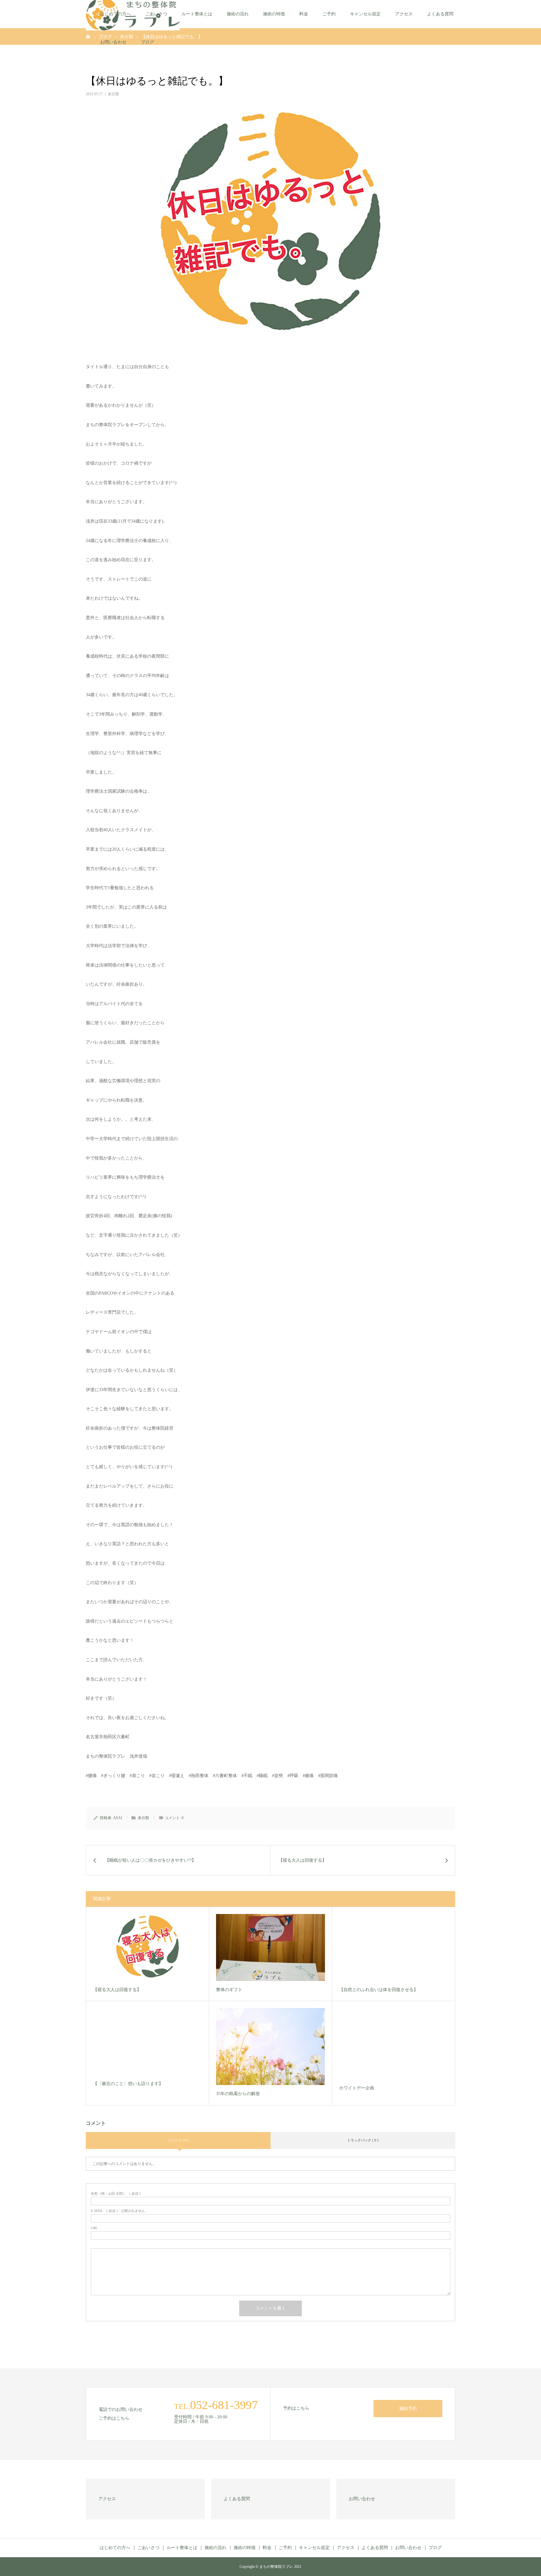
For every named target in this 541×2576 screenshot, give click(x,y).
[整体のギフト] (270, 1948)
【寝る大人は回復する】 (117, 1990)
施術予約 (408, 2409)
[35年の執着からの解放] (270, 2047)
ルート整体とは (197, 14)
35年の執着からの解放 (238, 2094)
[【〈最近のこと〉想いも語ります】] (147, 2042)
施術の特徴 (274, 14)
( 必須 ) (116, 2194)
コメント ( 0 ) (178, 2140)
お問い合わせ (113, 42)
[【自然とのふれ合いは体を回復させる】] (394, 1948)
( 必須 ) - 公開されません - (119, 2211)
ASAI (118, 1818)
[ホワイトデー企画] (394, 2044)
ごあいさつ (156, 14)
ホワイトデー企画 (357, 2088)
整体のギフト (229, 1990)
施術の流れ (238, 14)
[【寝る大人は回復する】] (147, 1948)
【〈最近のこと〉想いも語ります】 (128, 2084)
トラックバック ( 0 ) (363, 2140)
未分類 (113, 94)
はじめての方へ (116, 14)
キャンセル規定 (365, 14)
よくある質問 (440, 14)
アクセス (404, 14)
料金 (304, 14)
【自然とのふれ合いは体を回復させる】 (379, 1990)
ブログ (147, 42)
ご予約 (329, 14)
